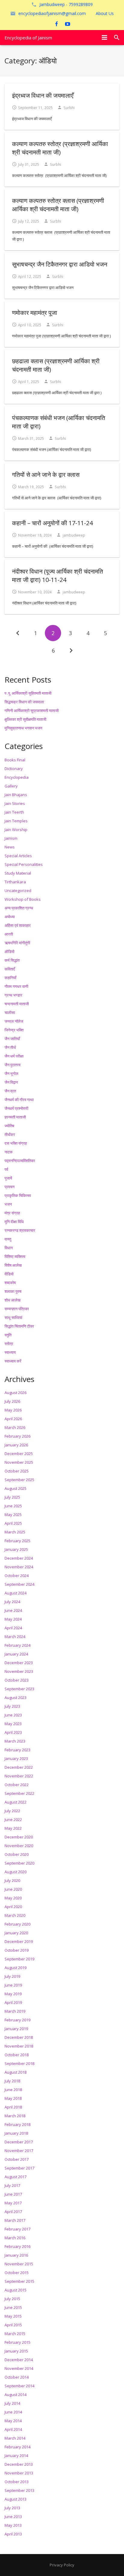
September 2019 (19, 1959)
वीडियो (9, 1274)
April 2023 (13, 1732)
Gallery (11, 786)
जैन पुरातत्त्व (12, 1065)
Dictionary (14, 769)
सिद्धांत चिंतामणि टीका (19, 1326)
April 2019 (13, 2002)
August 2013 (15, 2499)
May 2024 (13, 1619)
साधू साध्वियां (13, 1317)
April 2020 (13, 1907)
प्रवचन (9, 1187)
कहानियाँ (10, 978)
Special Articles (18, 856)
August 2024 (15, 1593)
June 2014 (13, 2412)
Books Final (15, 760)
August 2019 (15, 1968)
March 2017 (15, 2220)
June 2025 (13, 1506)
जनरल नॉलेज (14, 1021)
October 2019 (17, 1950)
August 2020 (15, 1872)
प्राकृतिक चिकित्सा (18, 1195)
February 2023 (17, 1750)
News (10, 847)
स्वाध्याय (10, 1352)
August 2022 (15, 1802)
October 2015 (17, 2273)
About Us (105, 13)
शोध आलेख (12, 1300)
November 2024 (19, 1567)
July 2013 (12, 2508)
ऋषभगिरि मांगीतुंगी (17, 943)
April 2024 (13, 1628)
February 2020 (17, 1924)
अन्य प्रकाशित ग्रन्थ (19, 908)
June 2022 (13, 1819)
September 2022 (19, 1793)
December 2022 (19, 1767)
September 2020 (19, 1863)
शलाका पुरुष (13, 1291)
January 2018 (16, 2133)
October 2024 (17, 1576)
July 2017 (12, 2185)
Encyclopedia (17, 777)
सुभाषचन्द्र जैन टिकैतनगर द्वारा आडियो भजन (60, 264)
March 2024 (15, 1637)
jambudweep (74, 535)
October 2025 (17, 1471)
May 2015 (13, 2316)
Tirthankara (15, 882)
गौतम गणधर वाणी (16, 986)
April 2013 (13, 2534)
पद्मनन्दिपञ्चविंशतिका (20, 1161)
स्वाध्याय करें (13, 1361)
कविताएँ (10, 969)
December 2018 (19, 2037)
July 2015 (12, 2299)
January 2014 (16, 2456)
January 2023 (16, 1758)
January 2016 (16, 2255)
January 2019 (16, 2029)
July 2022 (12, 1811)
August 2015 (15, 2290)
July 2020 (12, 1880)
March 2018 (15, 2116)
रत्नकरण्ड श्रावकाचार (20, 1230)
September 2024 (19, 1584)
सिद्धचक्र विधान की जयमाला (24, 702)
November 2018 (19, 2046)
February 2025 (17, 1541)
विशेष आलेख (13, 1265)
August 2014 (15, 2395)
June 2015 (13, 2307)
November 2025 (19, 1462)
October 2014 (17, 2377)
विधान (9, 1248)
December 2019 (19, 1941)
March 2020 (15, 1915)
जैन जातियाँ (12, 1039)
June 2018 (13, 2090)
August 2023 (15, 1698)
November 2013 (19, 2473)
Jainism (11, 838)
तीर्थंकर (10, 1134)
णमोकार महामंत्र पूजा (35, 313)
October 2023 (17, 1680)
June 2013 (13, 2517)
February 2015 (17, 2342)
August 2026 (15, 1393)
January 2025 (16, 1549)
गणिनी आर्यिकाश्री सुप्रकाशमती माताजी (32, 711)
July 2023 (12, 1706)
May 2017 (13, 2203)
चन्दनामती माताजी (17, 1004)
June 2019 (13, 1985)
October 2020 (17, 1854)
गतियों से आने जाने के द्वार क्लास (46, 475)
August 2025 (15, 1488)
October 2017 (17, 2159)
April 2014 (13, 2429)
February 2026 (17, 1436)
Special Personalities (24, 864)
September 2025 (19, 1480)
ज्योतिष (9, 1126)
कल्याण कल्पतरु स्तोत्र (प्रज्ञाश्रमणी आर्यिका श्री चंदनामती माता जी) (60, 148)
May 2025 (13, 1515)
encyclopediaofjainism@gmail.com (52, 13)
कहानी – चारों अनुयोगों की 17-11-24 (52, 523)
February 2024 (17, 1645)
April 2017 (13, 2212)
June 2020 (13, 1889)
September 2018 (19, 2063)
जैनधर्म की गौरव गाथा (19, 1100)
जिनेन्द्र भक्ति (14, 1030)
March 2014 (15, 2438)
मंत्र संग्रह (12, 1213)
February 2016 (17, 2246)
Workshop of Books (23, 899)
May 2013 (13, 2525)
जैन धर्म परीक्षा (14, 1056)
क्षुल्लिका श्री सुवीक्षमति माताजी (25, 719)
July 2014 (12, 2403)
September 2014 (19, 2386)
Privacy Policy (62, 2565)
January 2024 (16, 1654)
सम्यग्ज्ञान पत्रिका (17, 1309)
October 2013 (17, 2482)
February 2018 (17, 2124)
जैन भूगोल (11, 1073)
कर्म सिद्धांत (12, 960)
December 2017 (19, 2142)
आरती (9, 934)
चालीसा (10, 1012)
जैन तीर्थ (10, 1047)
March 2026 (15, 1427)
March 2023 (15, 1741)
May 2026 (13, 1410)
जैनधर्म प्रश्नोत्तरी (16, 1108)
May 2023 (13, 1724)
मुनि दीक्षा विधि (14, 1222)
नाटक (9, 1152)
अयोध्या (10, 917)
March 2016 (15, 2238)
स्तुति (8, 1335)
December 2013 (19, 2464)
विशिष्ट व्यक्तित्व (15, 1256)
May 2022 (13, 1828)
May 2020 (13, 1898)
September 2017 (19, 2168)
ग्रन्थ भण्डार (13, 995)
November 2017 (19, 2151)
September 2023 (19, 1689)
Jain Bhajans (16, 795)
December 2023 (19, 1663)
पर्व (6, 1169)
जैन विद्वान (11, 1082)
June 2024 (13, 1610)
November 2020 (19, 1846)
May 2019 (13, 1994)
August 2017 (15, 2177)
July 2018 (12, 2081)
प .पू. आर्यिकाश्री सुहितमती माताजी (28, 693)
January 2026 (16, 1445)
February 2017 (17, 2229)
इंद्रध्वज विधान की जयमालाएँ (43, 95)
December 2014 (19, 2360)
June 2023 (13, 1715)
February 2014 (17, 2447)
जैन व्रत (10, 1091)
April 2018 (13, 2107)
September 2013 (19, 2490)
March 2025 (15, 1532)
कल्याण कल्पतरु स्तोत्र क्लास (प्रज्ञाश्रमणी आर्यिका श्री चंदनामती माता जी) (58, 205)
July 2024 (12, 1602)
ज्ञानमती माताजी (15, 1117)
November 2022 (19, 1776)
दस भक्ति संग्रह (16, 1143)
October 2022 (17, 1785)
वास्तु (8, 1239)
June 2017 (13, 2194)
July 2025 (12, 1497)
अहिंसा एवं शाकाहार (18, 925)
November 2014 (19, 2368)
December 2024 (19, 1558)
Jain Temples (16, 821)
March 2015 (15, 2334)
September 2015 (19, 2281)
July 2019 (12, 1976)
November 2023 (19, 1671)
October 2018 (17, 2055)
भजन (8, 1204)
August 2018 (15, 2072)
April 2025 (13, 1523)
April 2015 (13, 2325)
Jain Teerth (14, 812)
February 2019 (17, 2020)
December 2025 (19, 1454)
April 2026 (13, 1419)
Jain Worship (16, 830)
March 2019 (15, 2011)
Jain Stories (15, 803)
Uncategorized (18, 891)
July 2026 (12, 1401)
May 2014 (13, 2421)
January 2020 (16, 1933)
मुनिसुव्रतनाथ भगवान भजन (23, 728)
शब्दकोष (10, 1283)
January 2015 (16, 2351)
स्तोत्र (9, 1344)
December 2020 (19, 1837)
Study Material (18, 873)
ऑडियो (9, 952)
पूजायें (8, 1178)
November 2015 (19, 2264)
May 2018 (13, 2098)
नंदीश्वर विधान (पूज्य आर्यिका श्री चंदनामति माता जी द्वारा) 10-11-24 (57, 575)
